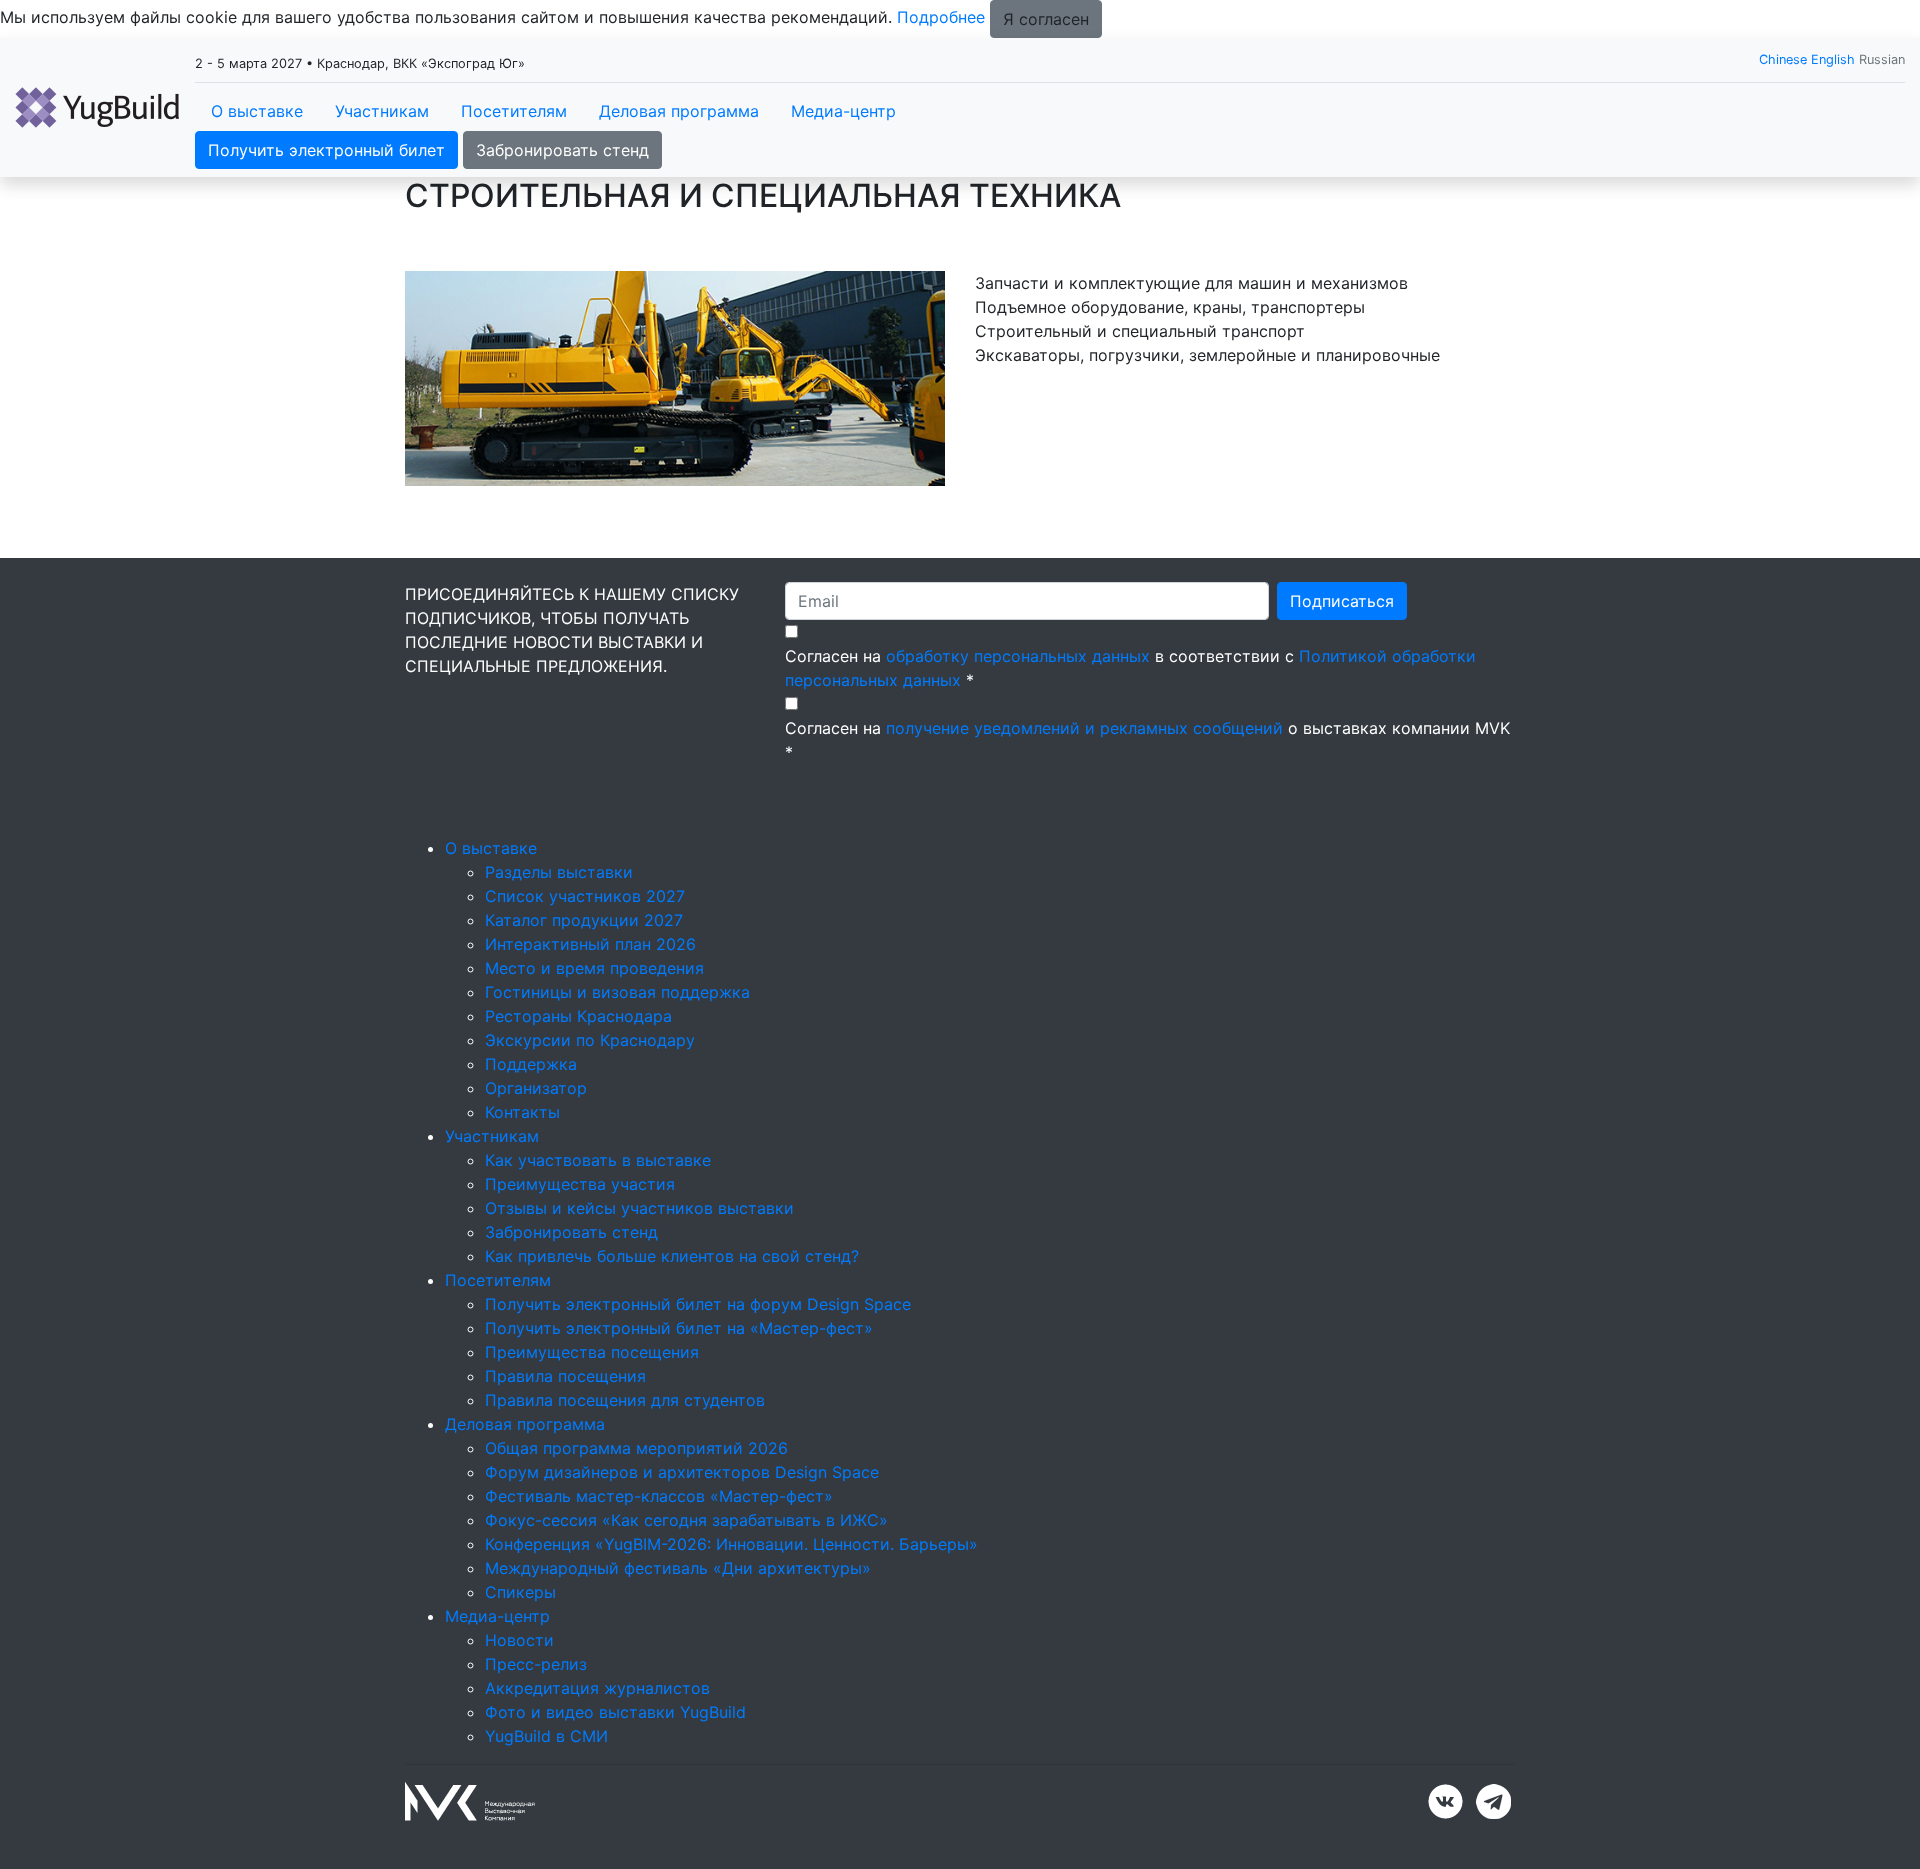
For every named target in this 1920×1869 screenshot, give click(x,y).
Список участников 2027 (585, 896)
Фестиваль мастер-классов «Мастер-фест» (659, 1496)
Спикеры (520, 1592)
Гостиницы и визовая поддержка (617, 992)
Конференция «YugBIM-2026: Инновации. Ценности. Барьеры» (731, 1544)
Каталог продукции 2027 (584, 920)
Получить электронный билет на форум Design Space (698, 1304)
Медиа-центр (843, 111)
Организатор (536, 1088)
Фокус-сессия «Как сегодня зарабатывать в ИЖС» (686, 1520)
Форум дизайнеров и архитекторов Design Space (682, 1472)
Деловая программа (679, 111)
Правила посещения (565, 1376)
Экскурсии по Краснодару (590, 1040)
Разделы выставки (559, 872)
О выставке (257, 111)
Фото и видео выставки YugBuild (615, 1712)
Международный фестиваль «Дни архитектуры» (678, 1568)
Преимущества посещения (592, 1352)
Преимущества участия (580, 1184)
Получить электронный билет (326, 150)
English (1833, 59)
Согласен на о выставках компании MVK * (1147, 740)
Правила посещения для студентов (625, 1400)
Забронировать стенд (562, 150)
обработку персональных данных (1018, 656)
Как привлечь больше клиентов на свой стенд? (672, 1256)
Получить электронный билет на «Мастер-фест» (679, 1328)
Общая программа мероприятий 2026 (636, 1448)
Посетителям (514, 111)
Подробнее (941, 17)
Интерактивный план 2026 (590, 944)
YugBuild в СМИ (546, 1736)
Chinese (1783, 59)
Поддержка (531, 1064)
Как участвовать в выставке (598, 1160)
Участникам (382, 111)
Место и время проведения (594, 968)
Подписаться (1342, 601)
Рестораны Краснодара (578, 1016)
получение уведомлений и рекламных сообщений (1084, 728)
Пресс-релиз (536, 1664)
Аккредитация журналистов (597, 1688)
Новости (519, 1640)
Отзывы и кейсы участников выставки (639, 1208)
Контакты (522, 1112)
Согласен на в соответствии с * (1130, 668)
